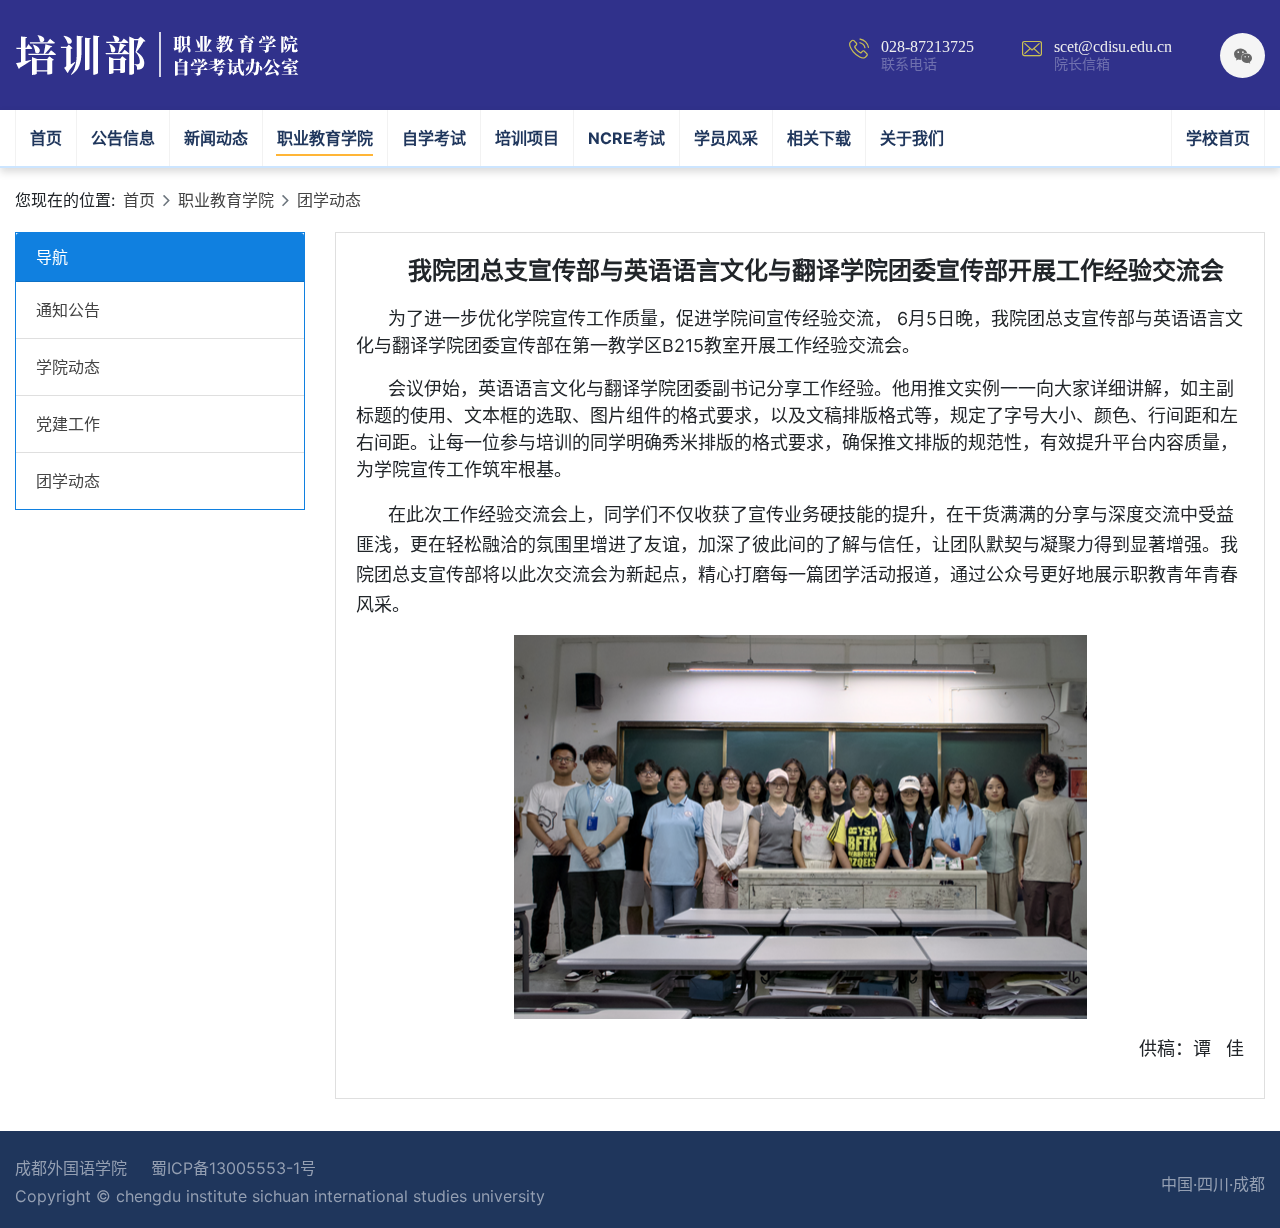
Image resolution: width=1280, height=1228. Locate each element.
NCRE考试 (626, 138)
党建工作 (68, 424)
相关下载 (819, 138)
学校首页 (1218, 138)
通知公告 (68, 310)
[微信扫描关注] (1242, 55)
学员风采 (726, 138)
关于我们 (912, 138)
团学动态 (329, 200)
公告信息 (123, 138)
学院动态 (68, 367)
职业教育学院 (325, 138)
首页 (53, 137)
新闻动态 (216, 138)
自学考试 (434, 138)
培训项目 (527, 138)
